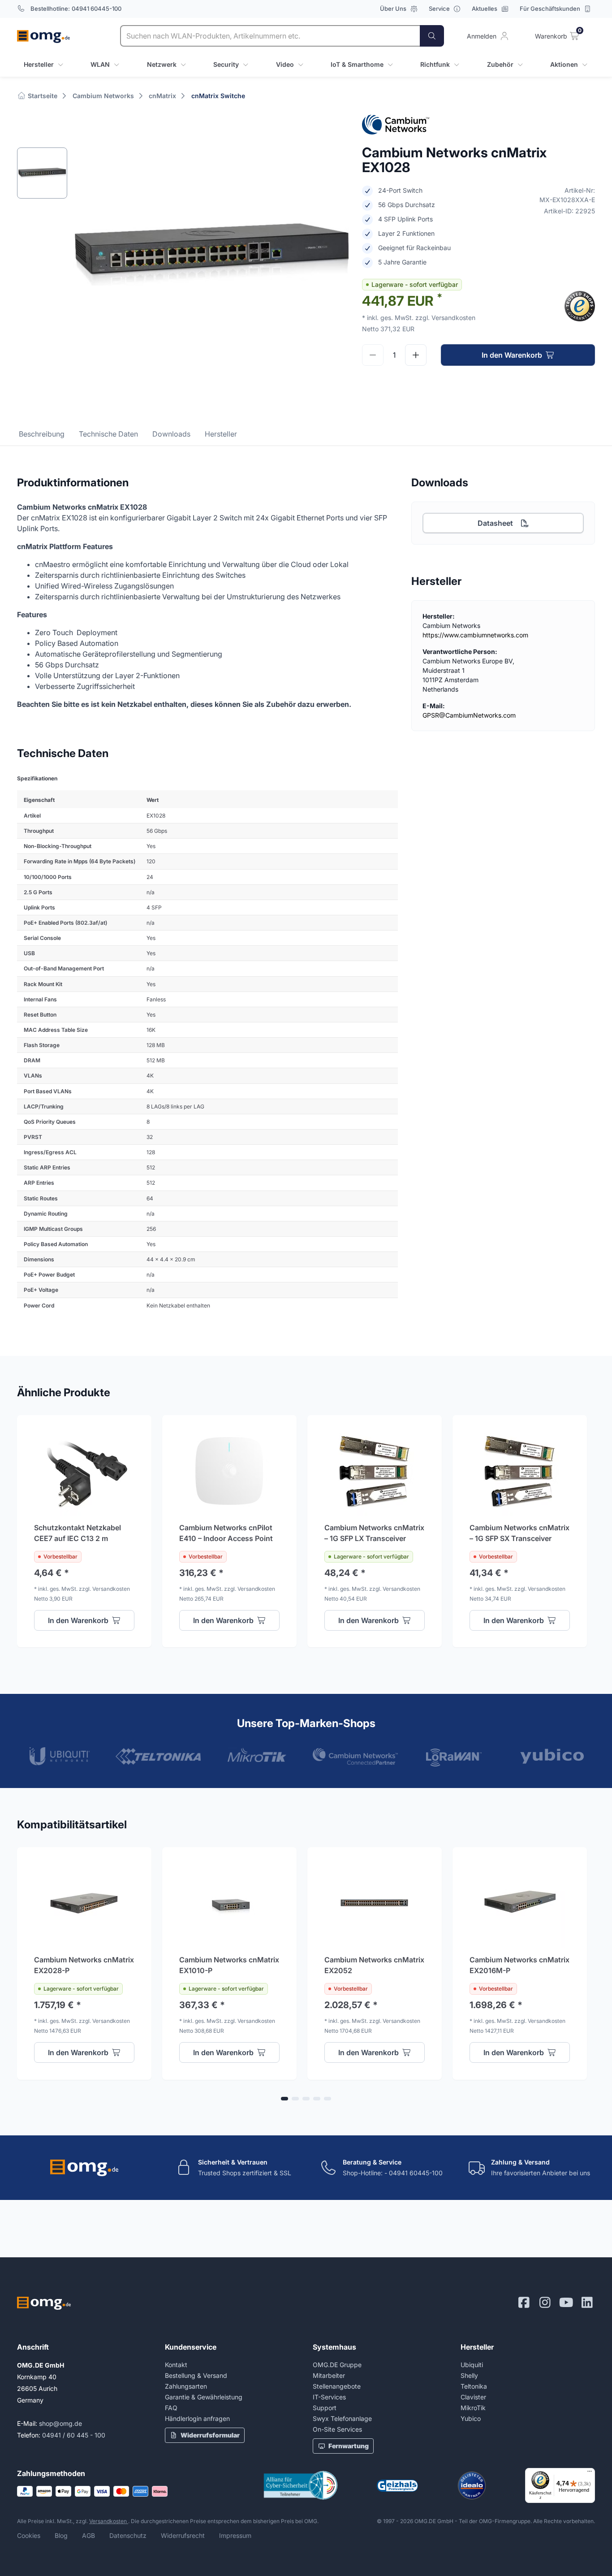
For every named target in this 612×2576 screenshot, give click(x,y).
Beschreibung (42, 434)
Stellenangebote (337, 2386)
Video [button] (285, 64)
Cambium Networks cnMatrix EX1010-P (229, 1965)
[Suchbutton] (432, 36)
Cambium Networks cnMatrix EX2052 (374, 1965)
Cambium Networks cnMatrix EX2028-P (84, 1965)
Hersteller (221, 434)
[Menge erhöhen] (416, 355)
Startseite (42, 96)
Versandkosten (109, 2521)
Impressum (235, 2535)
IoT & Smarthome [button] (357, 64)
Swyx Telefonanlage (342, 2418)
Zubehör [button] (500, 64)
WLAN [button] (100, 64)
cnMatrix (162, 96)
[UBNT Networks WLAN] (60, 1756)
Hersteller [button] (39, 64)
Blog (61, 2535)
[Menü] (590, 2473)
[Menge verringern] (373, 355)
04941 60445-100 (97, 9)
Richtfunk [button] (435, 64)
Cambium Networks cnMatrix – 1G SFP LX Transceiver (374, 1533)
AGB (88, 2535)
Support (325, 2408)
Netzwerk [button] (162, 64)
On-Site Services (337, 2429)
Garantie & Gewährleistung (204, 2397)
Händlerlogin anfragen (197, 2418)
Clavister (473, 2397)
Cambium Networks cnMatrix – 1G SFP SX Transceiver (519, 1533)
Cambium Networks (103, 96)
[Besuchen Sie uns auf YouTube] (566, 2303)
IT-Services (329, 2397)
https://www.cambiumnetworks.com (475, 635)
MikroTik (473, 2408)
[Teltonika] (158, 1756)
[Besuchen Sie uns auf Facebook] (524, 2303)
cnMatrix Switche (218, 96)
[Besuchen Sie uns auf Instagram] (545, 2303)
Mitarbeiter (329, 2375)
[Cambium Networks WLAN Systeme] (355, 1756)
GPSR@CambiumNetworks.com (469, 715)
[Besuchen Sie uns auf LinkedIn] (587, 2303)
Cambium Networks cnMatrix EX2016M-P (519, 1965)
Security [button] (226, 64)
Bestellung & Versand (196, 2375)
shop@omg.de (60, 2423)
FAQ (171, 2408)
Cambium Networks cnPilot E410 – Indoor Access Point (226, 1533)
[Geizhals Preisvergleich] (397, 2486)
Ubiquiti (472, 2365)
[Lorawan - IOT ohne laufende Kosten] (454, 1758)
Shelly (469, 2375)
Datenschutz (128, 2535)
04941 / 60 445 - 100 (74, 2435)
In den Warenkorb (512, 355)
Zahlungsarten (186, 2386)
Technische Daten (108, 434)
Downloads (171, 434)
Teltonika (474, 2386)
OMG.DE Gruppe (337, 2365)
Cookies (29, 2535)
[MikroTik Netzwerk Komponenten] (257, 1755)
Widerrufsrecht (183, 2535)
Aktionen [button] (564, 64)
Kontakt (176, 2365)
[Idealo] (472, 2485)
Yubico (471, 2418)
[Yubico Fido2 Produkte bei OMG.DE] (552, 1756)
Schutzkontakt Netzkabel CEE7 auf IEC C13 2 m (78, 1533)
